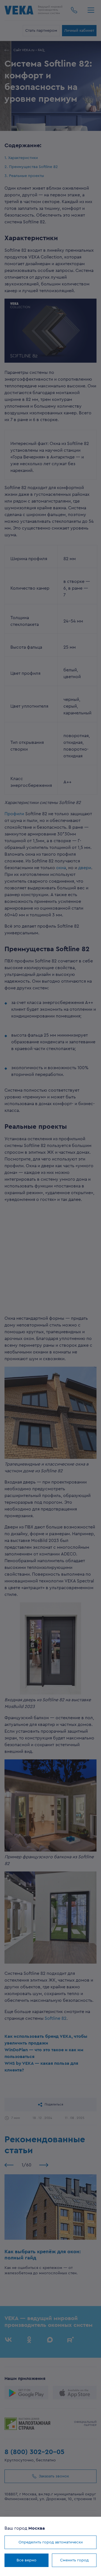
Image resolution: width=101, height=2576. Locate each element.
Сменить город (74, 2560)
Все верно (27, 2560)
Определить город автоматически (51, 2542)
